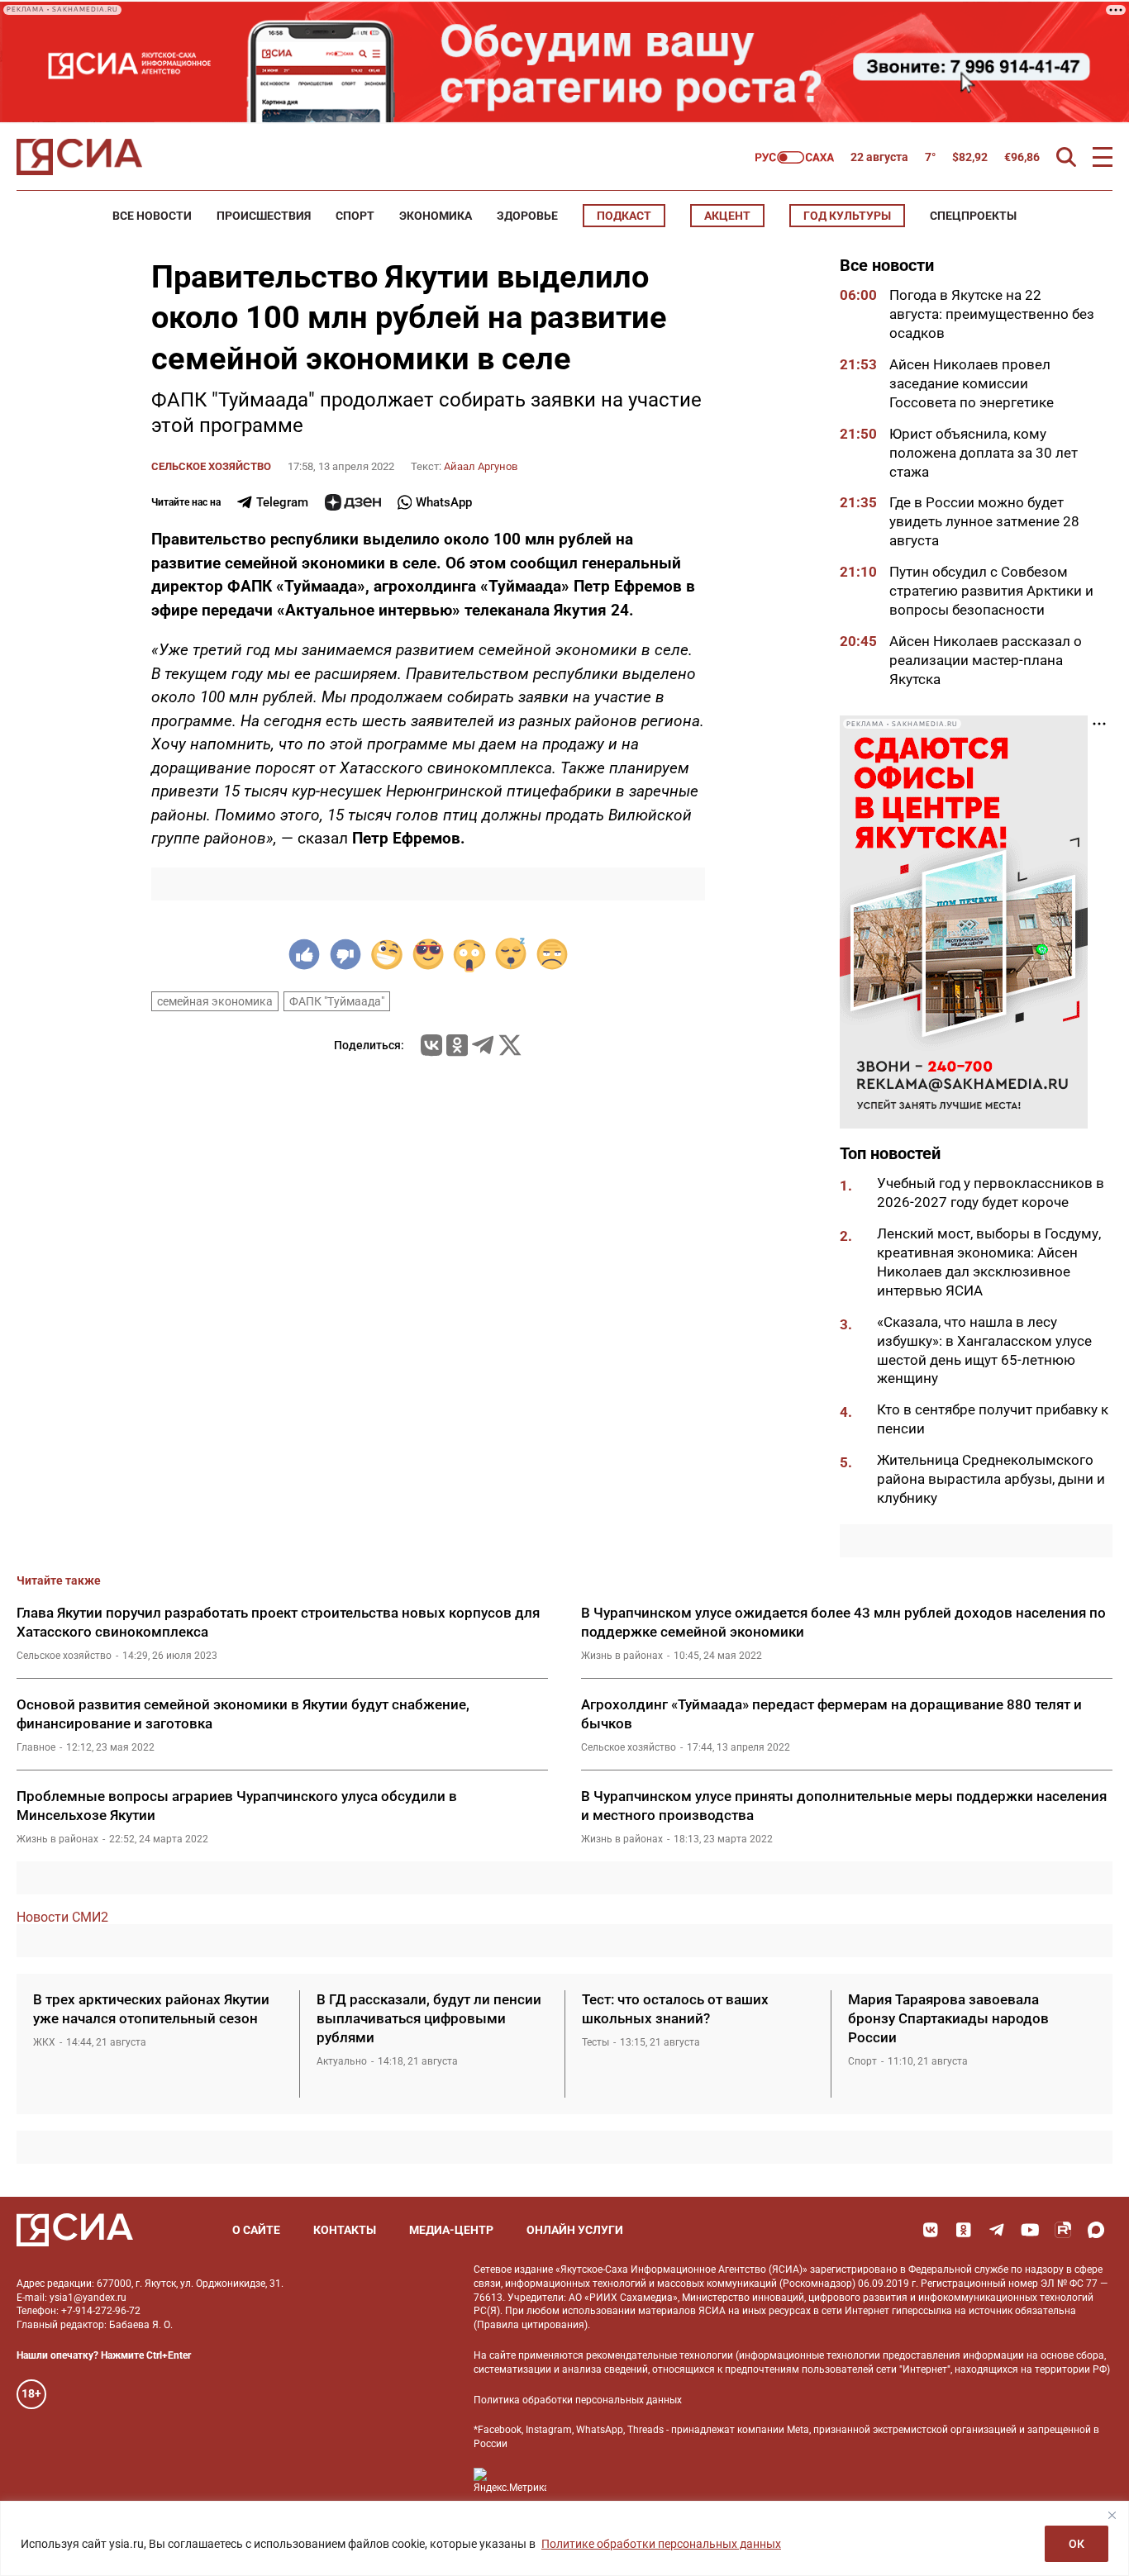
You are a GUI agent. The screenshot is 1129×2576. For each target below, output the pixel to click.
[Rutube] (1063, 2230)
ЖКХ (44, 2042)
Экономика (436, 216)
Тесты (595, 2042)
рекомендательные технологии (660, 2355)
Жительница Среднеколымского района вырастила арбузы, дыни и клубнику (991, 1479)
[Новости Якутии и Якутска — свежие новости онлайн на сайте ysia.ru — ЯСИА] (79, 157)
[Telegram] (483, 1045)
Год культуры (847, 216)
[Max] (1096, 2230)
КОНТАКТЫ (345, 2230)
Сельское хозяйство (211, 466)
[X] (510, 1045)
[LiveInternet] (576, 2481)
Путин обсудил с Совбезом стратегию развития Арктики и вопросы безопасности (991, 591)
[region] (564, 2538)
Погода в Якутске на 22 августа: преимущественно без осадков (992, 314)
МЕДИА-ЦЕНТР (451, 2230)
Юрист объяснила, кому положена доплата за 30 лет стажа (984, 453)
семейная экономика (215, 1001)
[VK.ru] (431, 1045)
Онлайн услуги (575, 2230)
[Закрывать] (1112, 2515)
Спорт (355, 216)
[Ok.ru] (457, 1045)
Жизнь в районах (622, 1656)
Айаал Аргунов (481, 466)
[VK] (931, 2230)
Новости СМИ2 (62, 1917)
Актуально (342, 2061)
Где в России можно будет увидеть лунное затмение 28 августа (984, 521)
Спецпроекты (973, 216)
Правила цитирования (531, 2325)
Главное (36, 1747)
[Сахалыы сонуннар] (795, 157)
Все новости (152, 216)
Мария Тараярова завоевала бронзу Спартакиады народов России (948, 2018)
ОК (1077, 2544)
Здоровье (527, 216)
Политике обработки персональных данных (661, 2544)
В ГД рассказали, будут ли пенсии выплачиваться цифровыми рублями (429, 2018)
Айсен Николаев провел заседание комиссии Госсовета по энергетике (973, 383)
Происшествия (264, 216)
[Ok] (964, 2230)
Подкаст (624, 216)
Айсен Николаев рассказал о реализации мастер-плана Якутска (986, 660)
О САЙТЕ (256, 2230)
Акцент (727, 216)
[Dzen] (353, 502)
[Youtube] (1030, 2230)
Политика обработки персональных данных (578, 2400)
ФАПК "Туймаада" (337, 1001)
